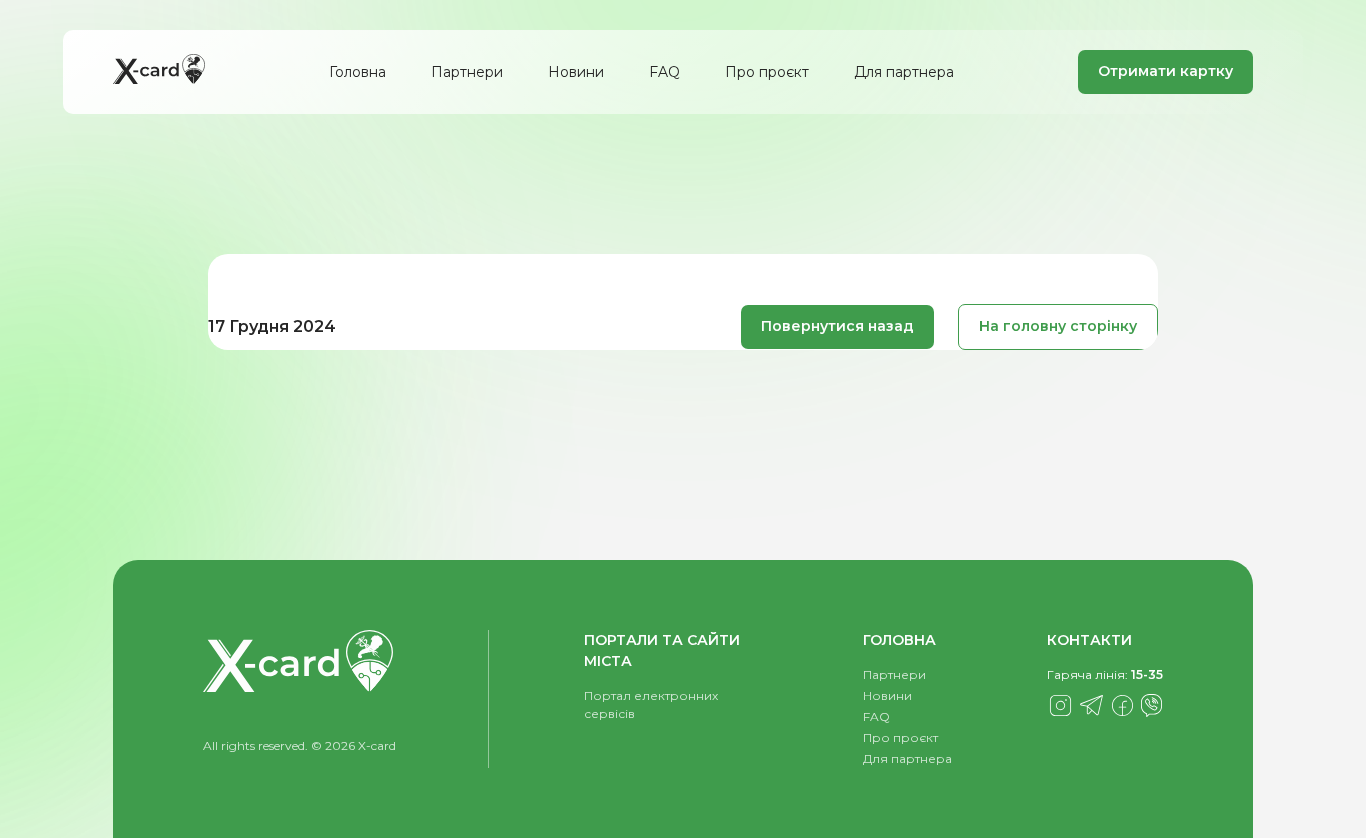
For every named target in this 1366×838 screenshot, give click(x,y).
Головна (357, 72)
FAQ (664, 72)
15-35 (1147, 674)
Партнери (467, 72)
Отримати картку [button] (1165, 71)
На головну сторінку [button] (1058, 326)
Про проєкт (767, 72)
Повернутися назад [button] (837, 326)
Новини (576, 72)
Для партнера (904, 72)
